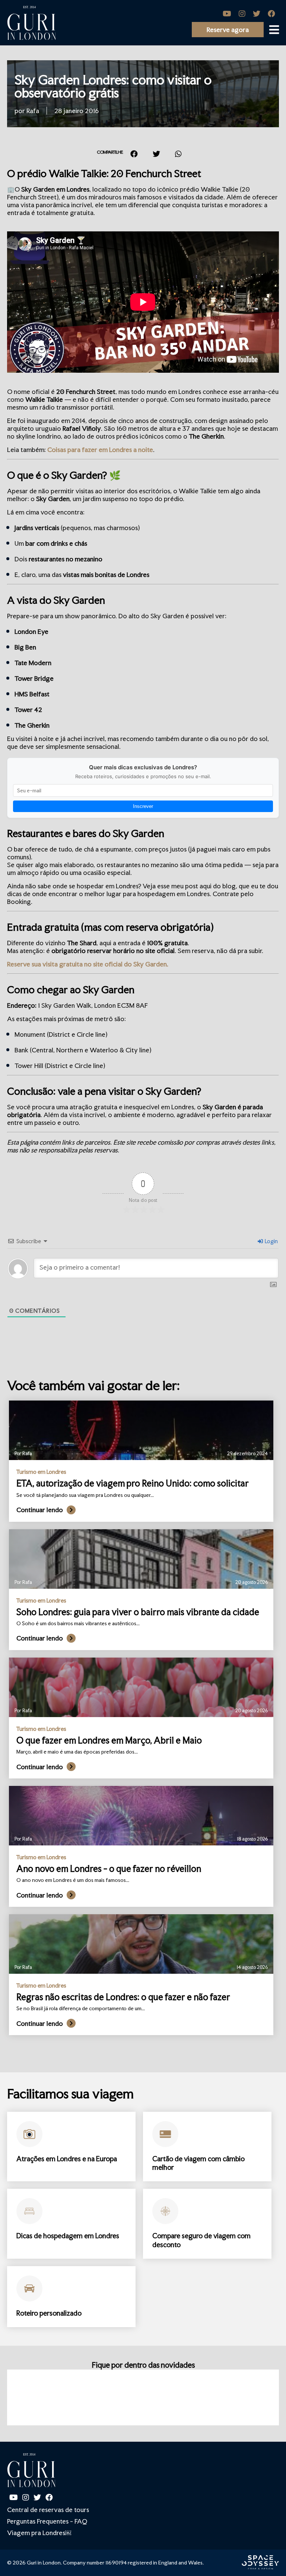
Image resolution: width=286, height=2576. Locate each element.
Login (271, 1241)
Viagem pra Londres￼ (39, 2533)
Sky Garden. (150, 964)
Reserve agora (228, 30)
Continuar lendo (40, 1510)
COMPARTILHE (110, 152)
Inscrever (143, 806)
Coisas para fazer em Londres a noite (100, 450)
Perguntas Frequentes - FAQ (47, 2521)
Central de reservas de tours (48, 2510)
